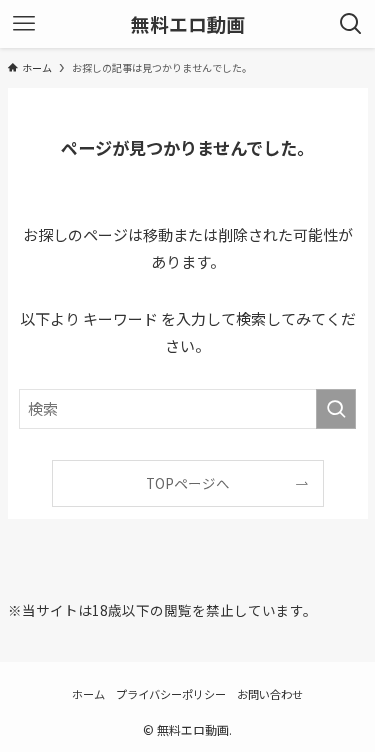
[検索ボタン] (351, 24)
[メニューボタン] (24, 24)
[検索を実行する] (336, 409)
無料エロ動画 (188, 24)
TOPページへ (188, 483)
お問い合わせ (270, 694)
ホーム (88, 694)
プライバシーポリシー (171, 694)
